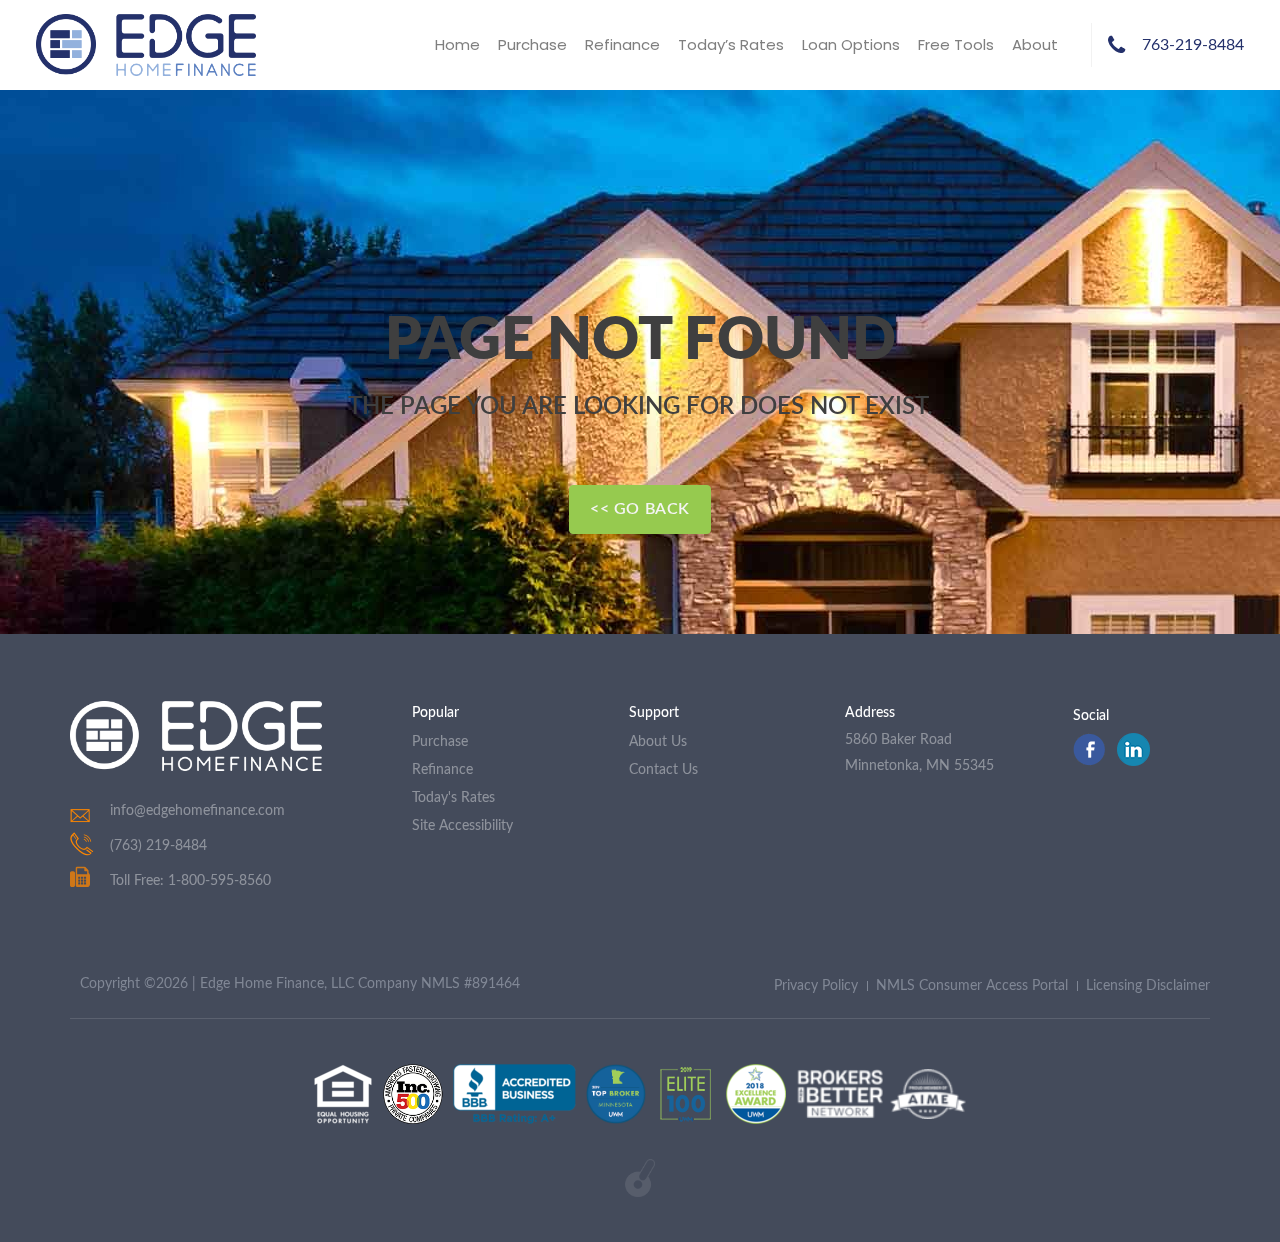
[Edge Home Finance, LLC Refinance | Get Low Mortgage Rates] (196, 736)
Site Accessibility (462, 826)
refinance (442, 770)
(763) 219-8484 (158, 846)
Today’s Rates (731, 44)
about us (658, 742)
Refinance (622, 44)
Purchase (532, 44)
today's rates (453, 798)
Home (457, 44)
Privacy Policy (816, 986)
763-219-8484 (1193, 45)
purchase (440, 742)
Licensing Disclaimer (1148, 986)
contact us (663, 770)
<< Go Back (640, 509)
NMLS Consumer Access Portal (972, 986)
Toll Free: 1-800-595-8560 (190, 881)
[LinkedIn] (1133, 761)
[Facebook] (1089, 761)
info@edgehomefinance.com (197, 811)
